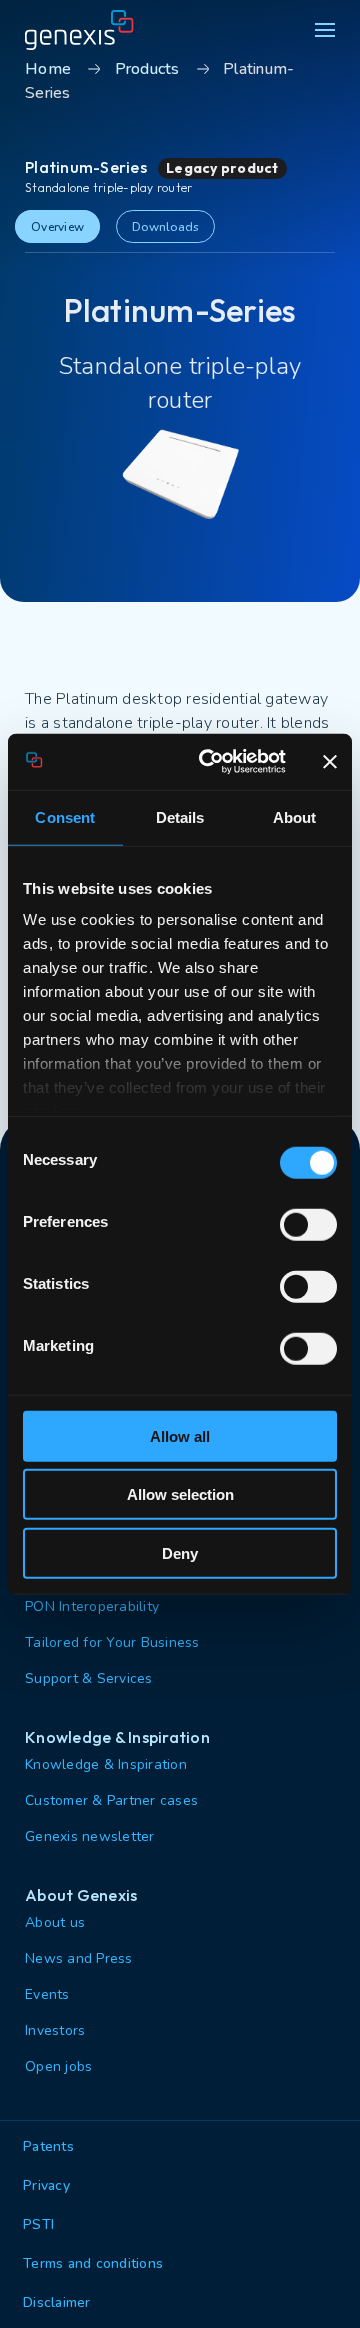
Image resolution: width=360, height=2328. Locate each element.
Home (48, 69)
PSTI (38, 2224)
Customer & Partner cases (111, 1800)
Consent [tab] (65, 816)
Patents (48, 2146)
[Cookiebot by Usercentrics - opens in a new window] (211, 762)
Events (47, 1994)
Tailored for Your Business (112, 1642)
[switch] (308, 1224)
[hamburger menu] (325, 30)
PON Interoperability (92, 1606)
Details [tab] (180, 816)
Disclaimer (57, 2302)
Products (147, 69)
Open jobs (58, 2066)
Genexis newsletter (90, 1836)
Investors (55, 2030)
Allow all (180, 1435)
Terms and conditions (93, 2263)
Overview (57, 227)
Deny (180, 1552)
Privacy (46, 2185)
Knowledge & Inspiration (106, 1764)
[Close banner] (330, 762)
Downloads (165, 227)
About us (55, 1922)
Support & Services (89, 1678)
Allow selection (180, 1494)
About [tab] (295, 816)
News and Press (79, 1958)
